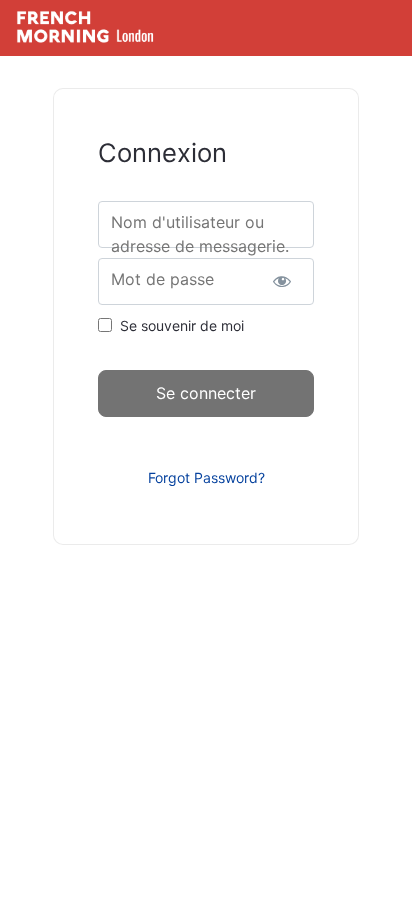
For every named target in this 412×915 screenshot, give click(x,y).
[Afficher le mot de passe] (281, 281)
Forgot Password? (206, 477)
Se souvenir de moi (182, 325)
